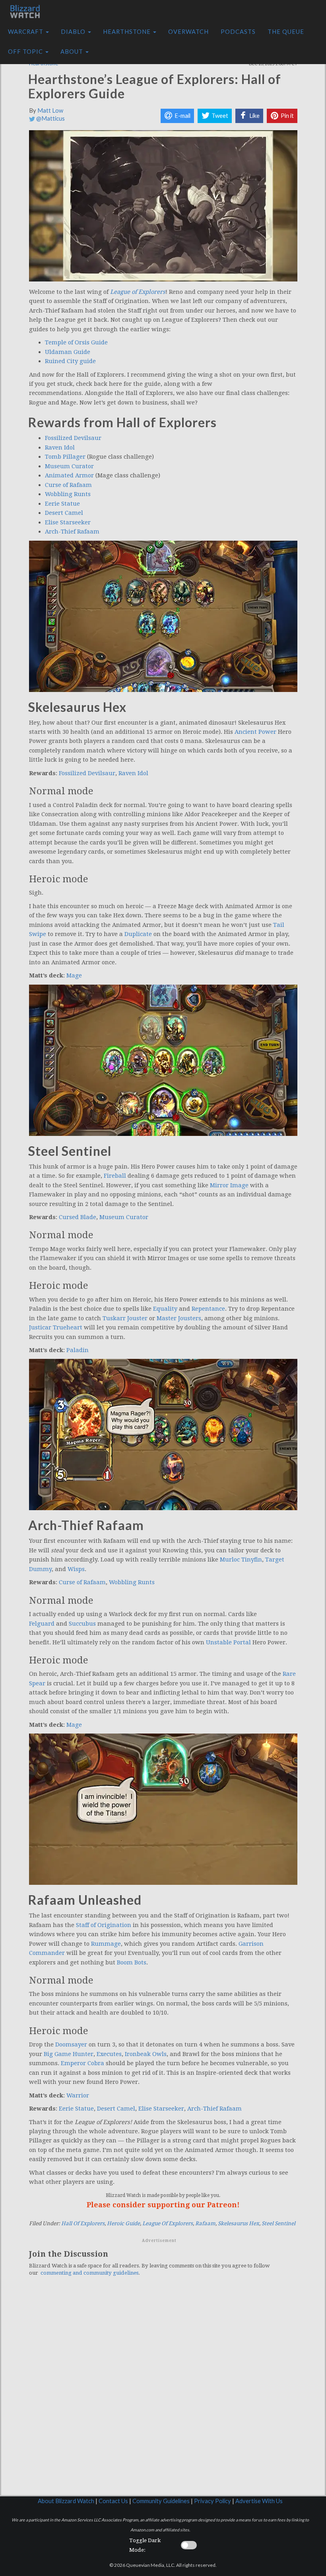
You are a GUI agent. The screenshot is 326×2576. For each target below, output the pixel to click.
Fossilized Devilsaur (73, 438)
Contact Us (113, 2501)
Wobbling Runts (68, 494)
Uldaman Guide (68, 352)
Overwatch (188, 32)
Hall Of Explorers (83, 2223)
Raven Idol (60, 448)
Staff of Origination (104, 1925)
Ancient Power (255, 732)
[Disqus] (163, 2392)
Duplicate (138, 934)
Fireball (115, 1176)
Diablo (74, 32)
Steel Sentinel (278, 2223)
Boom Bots (132, 1962)
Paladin (78, 1350)
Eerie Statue (62, 504)
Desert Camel (64, 513)
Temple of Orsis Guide (76, 342)
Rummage (106, 1944)
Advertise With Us (259, 2501)
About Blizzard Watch (66, 2501)
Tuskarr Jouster (125, 1318)
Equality (165, 1309)
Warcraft (26, 32)
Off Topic (26, 52)
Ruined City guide (70, 361)
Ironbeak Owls (146, 2054)
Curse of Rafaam (68, 485)
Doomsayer (71, 2044)
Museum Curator (69, 466)
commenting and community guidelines (89, 2273)
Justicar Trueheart (56, 1327)
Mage (74, 975)
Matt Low (50, 110)
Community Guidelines (161, 2501)
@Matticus (50, 118)
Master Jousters (179, 1318)
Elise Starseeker (68, 522)
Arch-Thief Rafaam (72, 532)
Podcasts (238, 32)
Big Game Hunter (69, 2054)
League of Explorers (138, 292)
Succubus (82, 1624)
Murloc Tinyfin (241, 1560)
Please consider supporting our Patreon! (163, 2205)
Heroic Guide (123, 2223)
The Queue (286, 32)
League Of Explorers (168, 2223)
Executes (109, 2054)
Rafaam (205, 2223)
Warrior (78, 2095)
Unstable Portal (228, 1642)
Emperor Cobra (82, 2063)
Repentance (208, 1309)
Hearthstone (128, 32)
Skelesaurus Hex (239, 2223)
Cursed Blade (78, 1217)
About (73, 52)
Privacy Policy (212, 2501)
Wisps (76, 1569)
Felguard (42, 1624)
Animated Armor (69, 475)
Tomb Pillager (65, 457)
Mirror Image (229, 1185)
